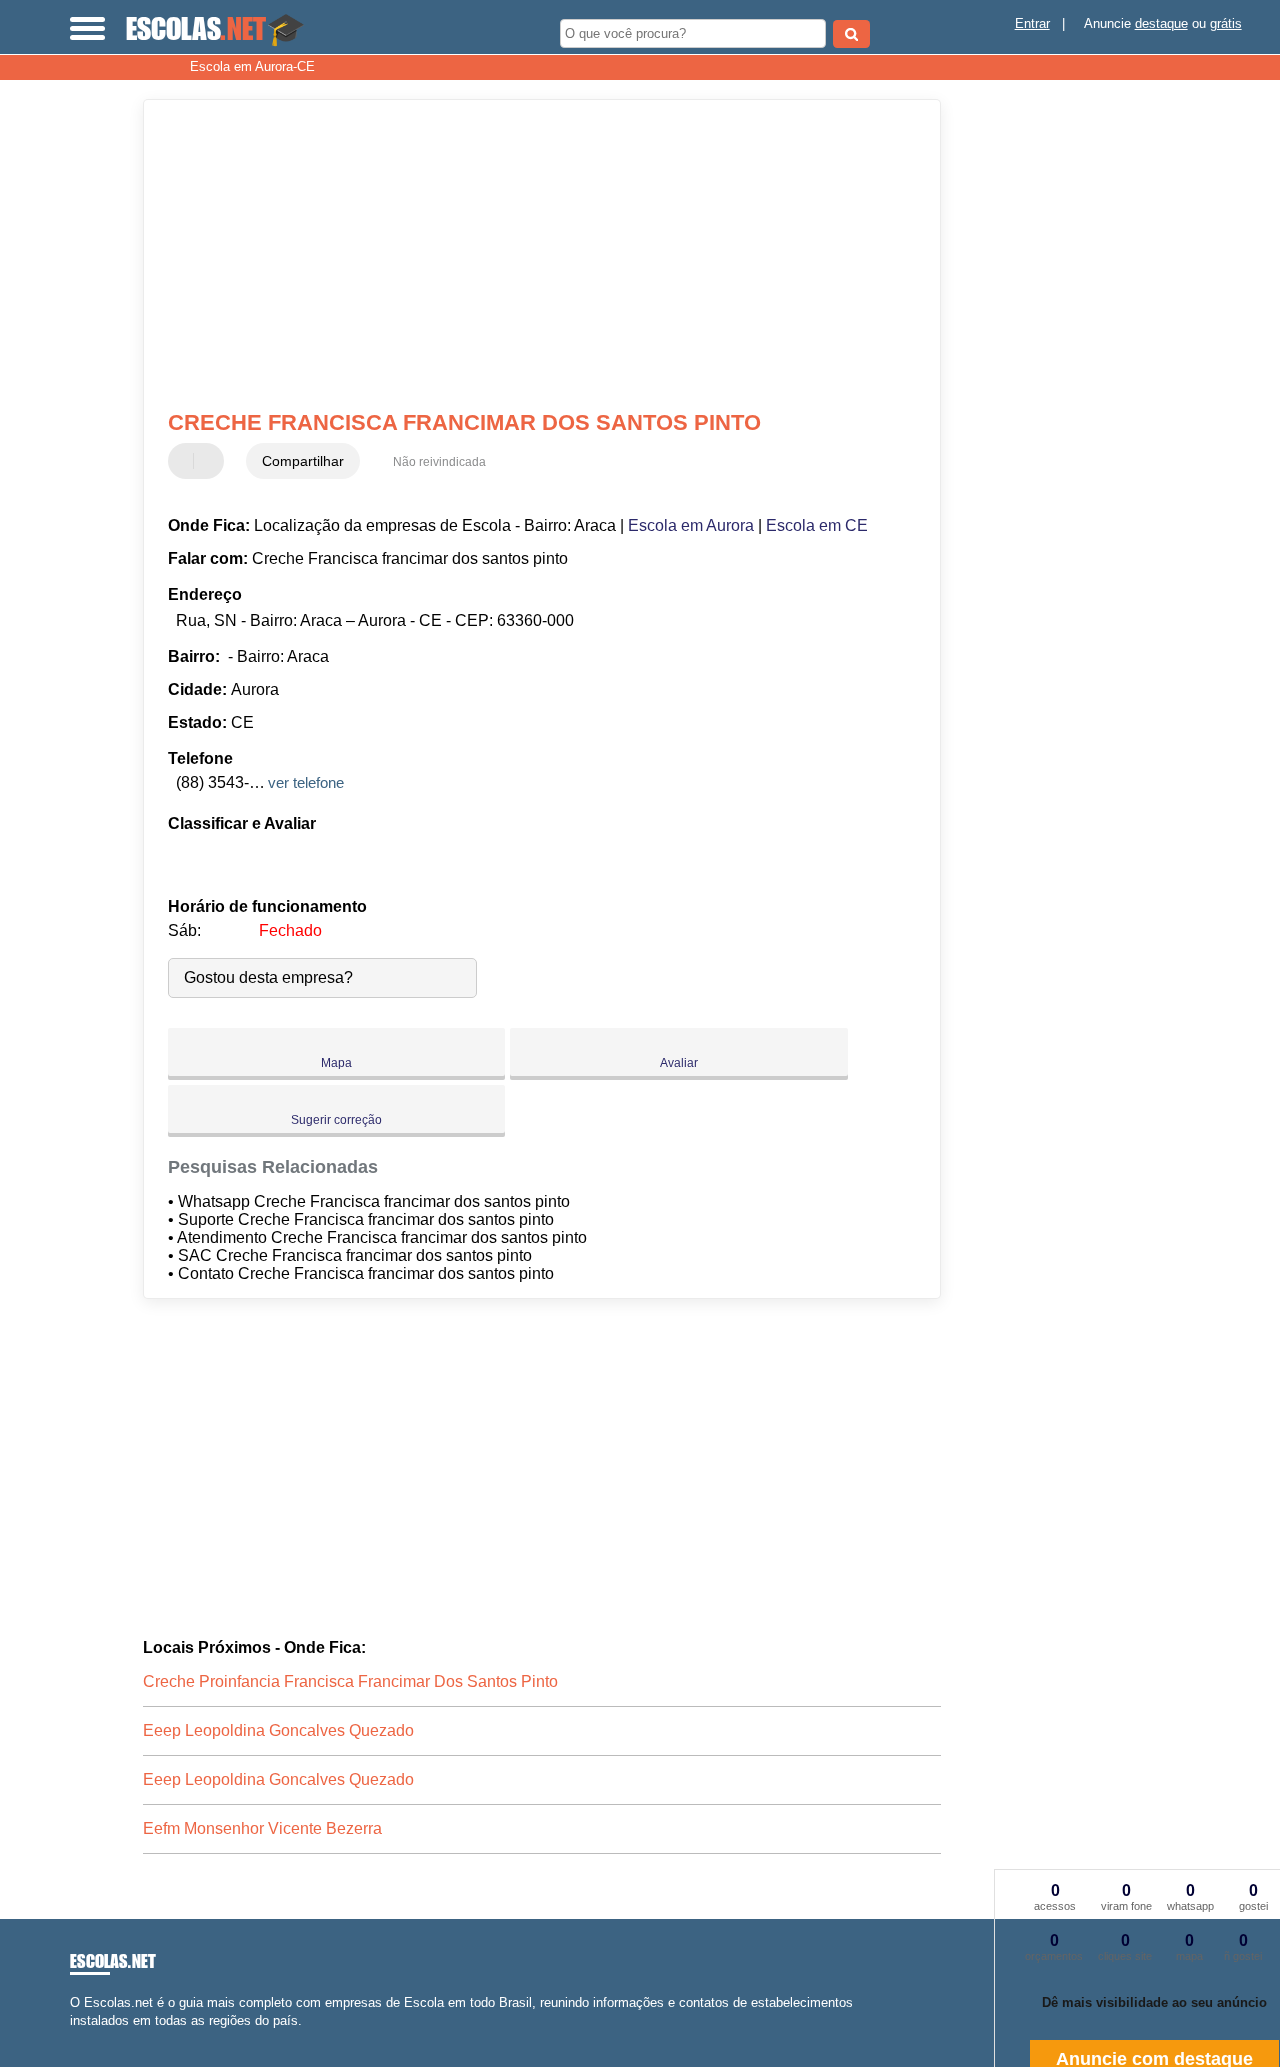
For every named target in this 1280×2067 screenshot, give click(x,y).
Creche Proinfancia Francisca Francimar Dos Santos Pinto (350, 1681)
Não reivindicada (439, 462)
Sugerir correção (336, 1120)
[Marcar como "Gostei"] (186, 461)
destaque (1161, 23)
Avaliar (679, 1063)
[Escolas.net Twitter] (83, 2037)
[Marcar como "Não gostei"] (211, 461)
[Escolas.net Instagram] (92, 2037)
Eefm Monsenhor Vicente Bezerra (262, 1828)
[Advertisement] (528, 255)
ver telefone (306, 782)
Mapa (336, 1063)
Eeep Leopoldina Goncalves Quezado (278, 1730)
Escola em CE (817, 525)
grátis (1226, 23)
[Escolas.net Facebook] (74, 2037)
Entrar (1032, 23)
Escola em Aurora (691, 525)
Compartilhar (303, 461)
